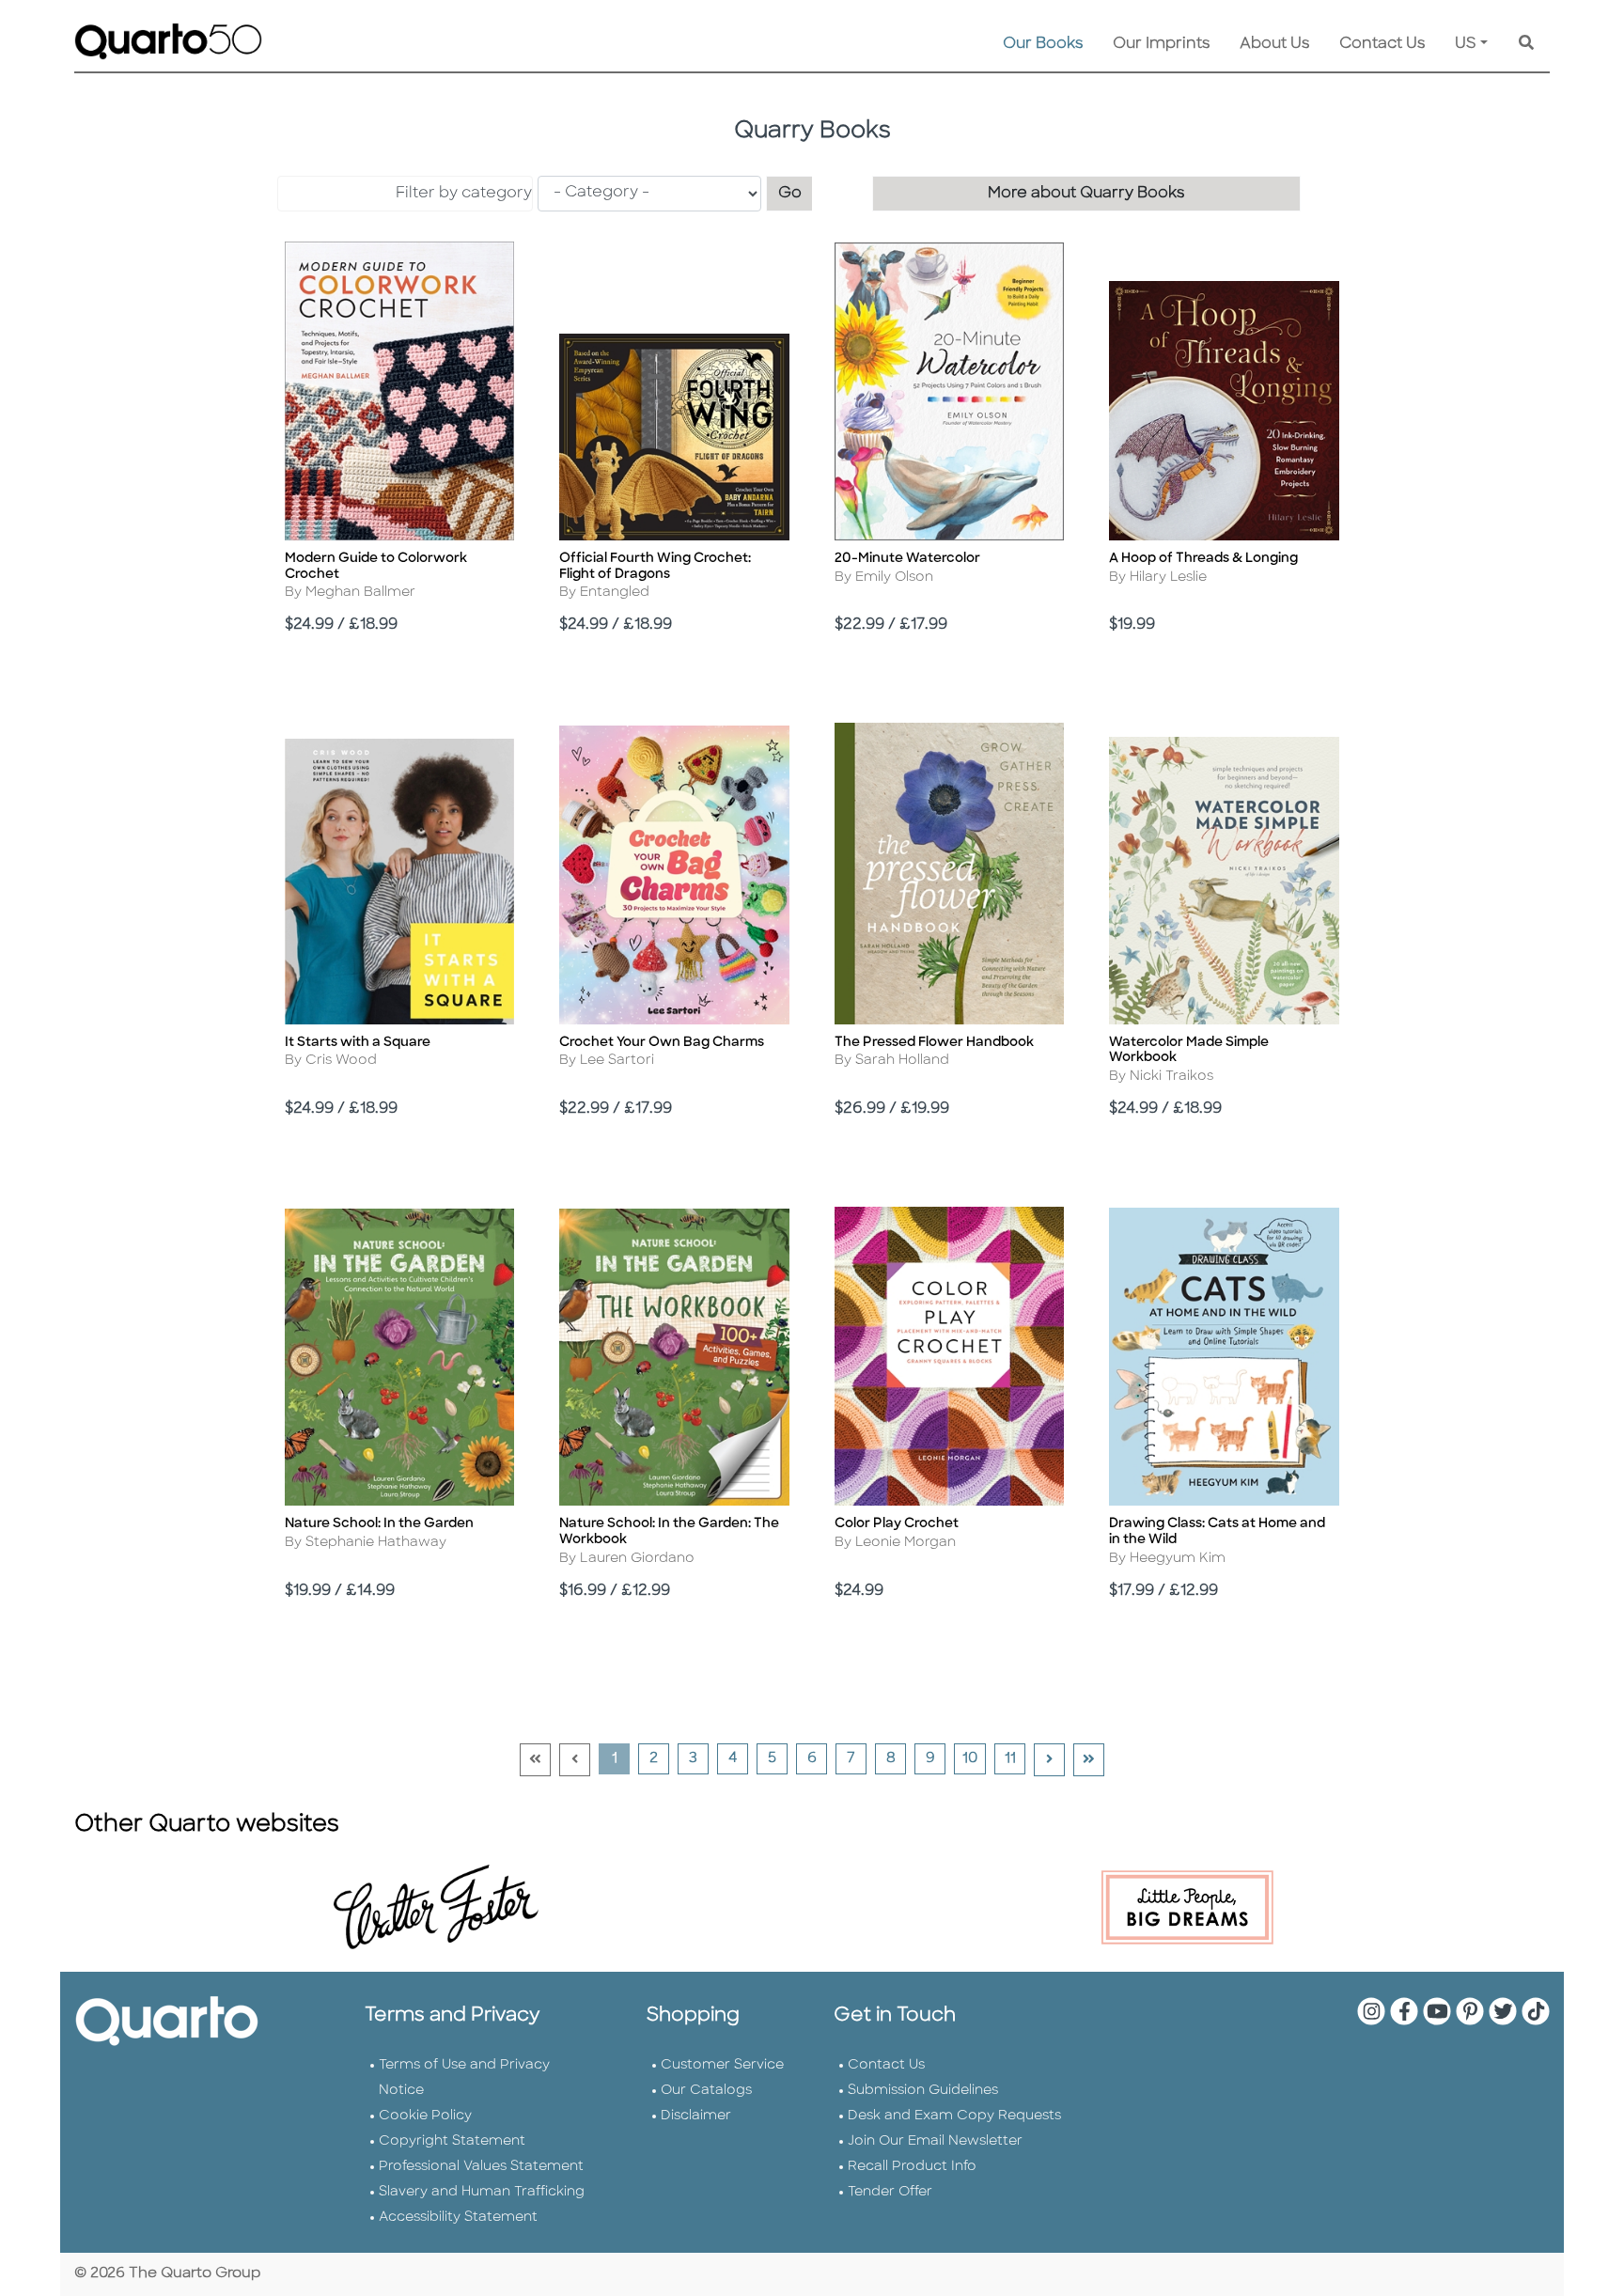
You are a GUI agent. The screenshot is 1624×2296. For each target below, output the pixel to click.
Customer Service (722, 2065)
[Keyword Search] (1526, 44)
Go (796, 193)
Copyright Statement (452, 2141)
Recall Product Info (912, 2167)
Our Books (1043, 44)
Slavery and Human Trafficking (482, 2192)
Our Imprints (1161, 44)
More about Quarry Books (1086, 194)
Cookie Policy (425, 2116)
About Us (1274, 44)
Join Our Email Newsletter (935, 2141)
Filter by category (464, 194)
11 (1015, 1758)
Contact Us (1382, 44)
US (1466, 44)
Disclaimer (696, 2116)
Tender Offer (890, 2192)
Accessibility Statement (458, 2218)
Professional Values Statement (481, 2167)
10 (974, 1758)
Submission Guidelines (923, 2091)
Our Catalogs (706, 2091)
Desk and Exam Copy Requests (954, 2116)
